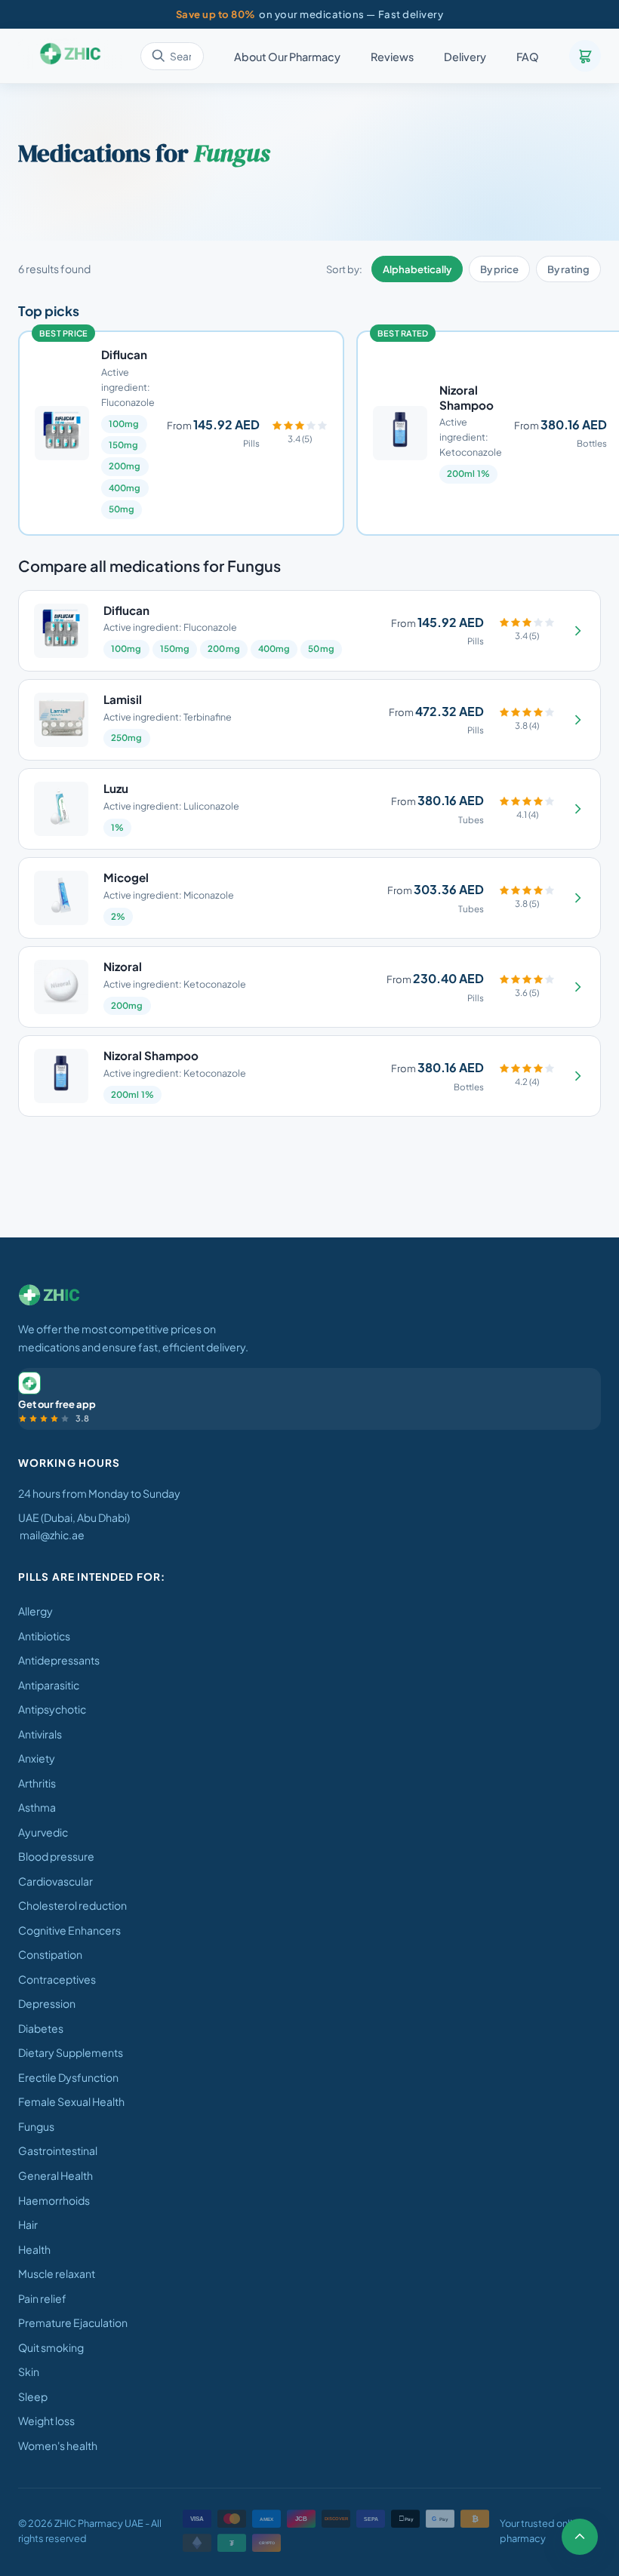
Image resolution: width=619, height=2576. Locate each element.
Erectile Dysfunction (68, 2077)
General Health (55, 2175)
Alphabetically (417, 269)
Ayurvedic (43, 1832)
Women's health (58, 2445)
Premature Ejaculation (73, 2322)
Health (34, 2249)
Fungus (36, 2126)
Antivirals (40, 1734)
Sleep (33, 2396)
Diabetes (41, 2028)
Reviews (392, 57)
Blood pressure (56, 1856)
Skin (29, 2372)
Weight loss (46, 2421)
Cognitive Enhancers (69, 1930)
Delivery (465, 57)
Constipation (50, 1954)
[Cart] (585, 56)
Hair (28, 2224)
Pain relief (42, 2298)
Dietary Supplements (71, 2052)
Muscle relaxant (57, 2273)
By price (499, 269)
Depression (47, 2003)
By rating (568, 269)
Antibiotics (44, 1636)
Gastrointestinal (58, 2150)
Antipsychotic (52, 1709)
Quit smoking (51, 2347)
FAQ (528, 57)
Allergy (35, 1611)
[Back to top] (580, 2537)
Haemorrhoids (54, 2200)
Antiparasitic (49, 1685)
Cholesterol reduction (72, 1905)
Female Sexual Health (71, 2101)
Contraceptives (57, 1979)
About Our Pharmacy (287, 57)
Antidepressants (59, 1660)
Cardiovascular (55, 1881)
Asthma (37, 1807)
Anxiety (37, 1758)
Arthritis (37, 1783)
